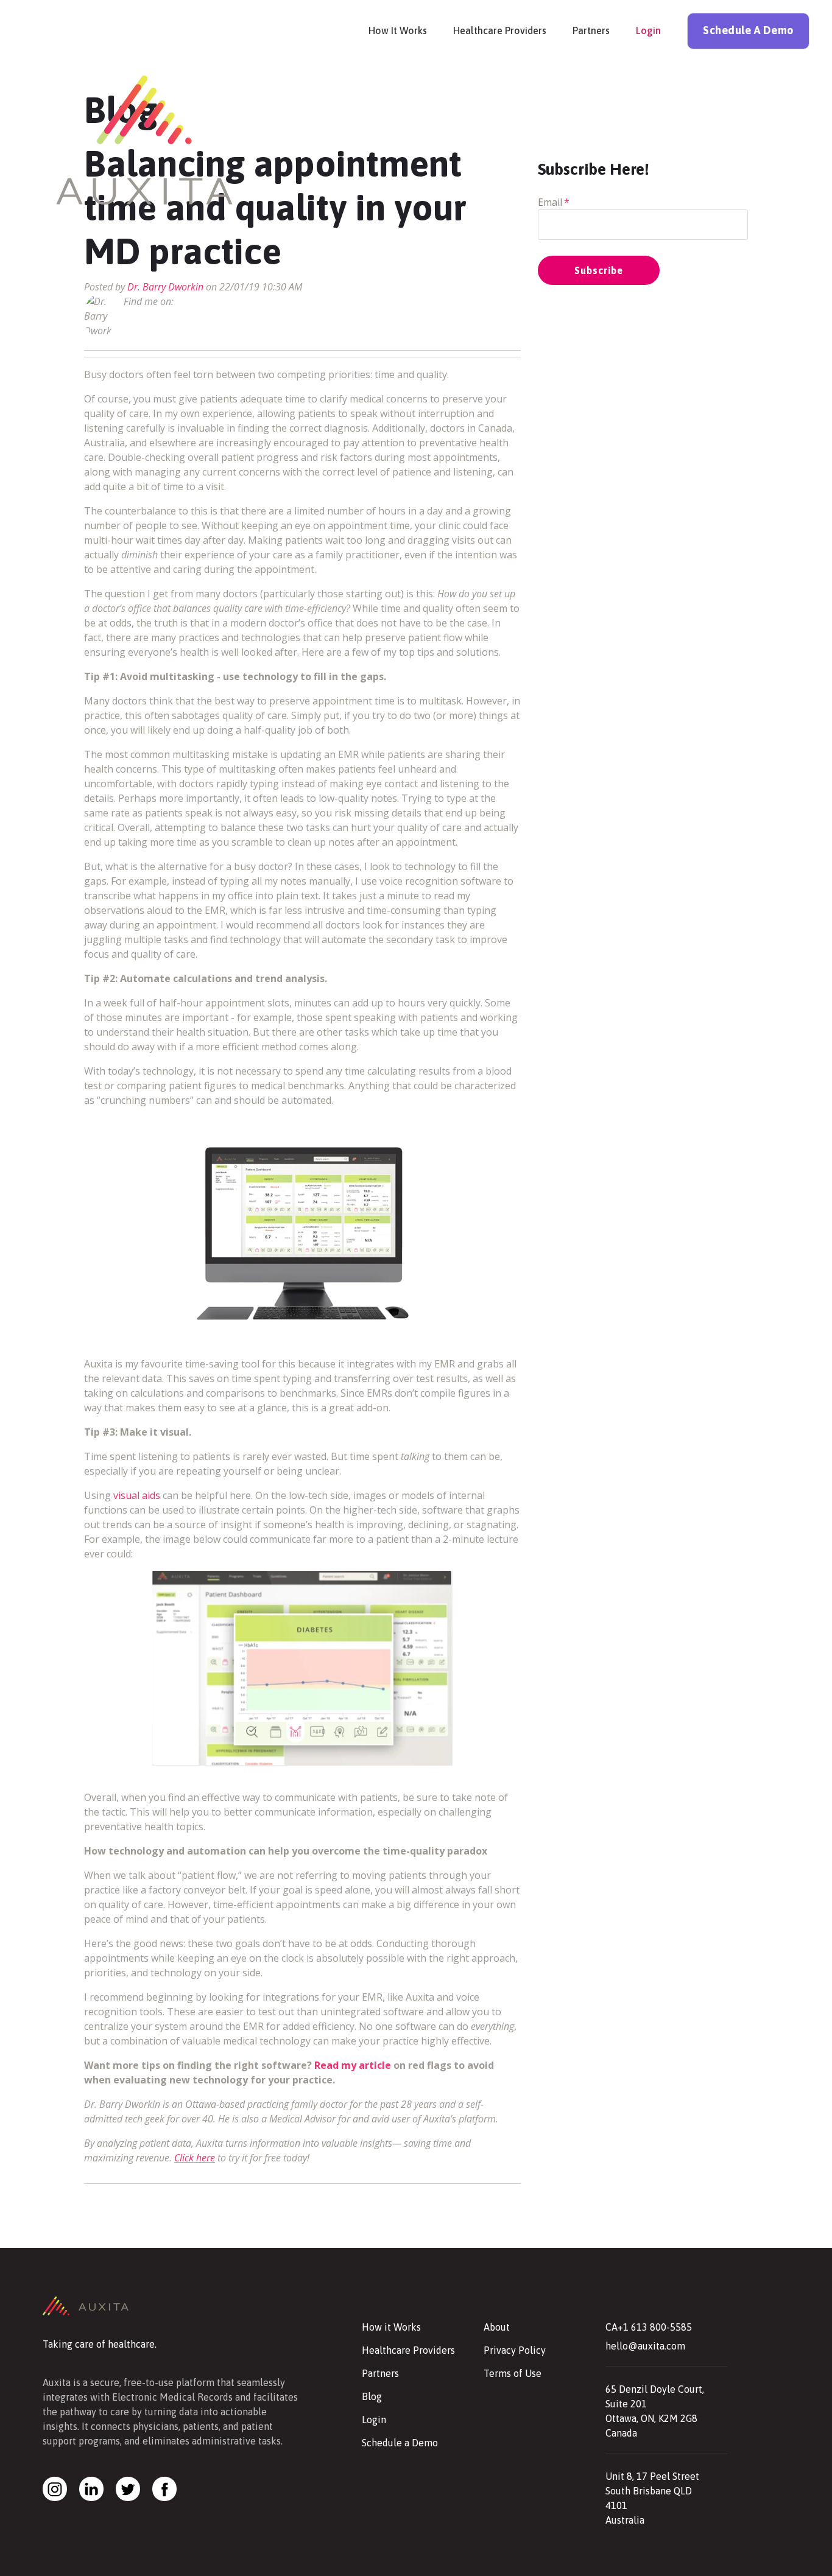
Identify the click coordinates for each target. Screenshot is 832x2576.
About (497, 2327)
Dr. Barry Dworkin (165, 287)
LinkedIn (200, 301)
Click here (195, 2158)
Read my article (354, 2065)
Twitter (217, 301)
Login (374, 2420)
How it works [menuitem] (398, 30)
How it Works (391, 2327)
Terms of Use (513, 2373)
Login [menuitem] (648, 30)
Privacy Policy (515, 2350)
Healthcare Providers (408, 2350)
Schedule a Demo (400, 2443)
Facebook (183, 301)
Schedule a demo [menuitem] (748, 30)
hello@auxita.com (645, 2346)
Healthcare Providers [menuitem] (500, 30)
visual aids (137, 1495)
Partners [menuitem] (591, 30)
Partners (380, 2373)
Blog (372, 2396)
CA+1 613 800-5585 (649, 2327)
